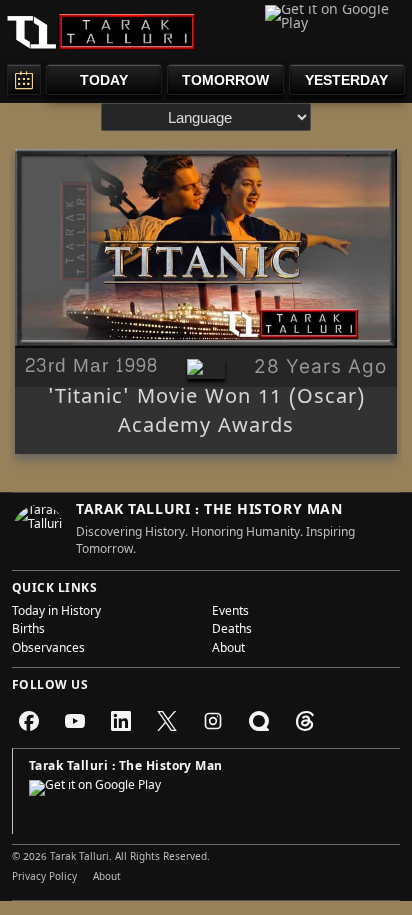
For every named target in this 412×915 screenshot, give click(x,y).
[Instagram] (213, 721)
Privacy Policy (44, 878)
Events (230, 613)
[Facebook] (29, 721)
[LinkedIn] (121, 721)
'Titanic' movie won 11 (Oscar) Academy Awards (206, 414)
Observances (48, 650)
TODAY (104, 80)
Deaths (232, 631)
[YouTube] (75, 721)
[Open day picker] (24, 79)
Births (28, 631)
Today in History (56, 613)
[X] (167, 721)
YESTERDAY (346, 80)
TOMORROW (225, 80)
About (228, 650)
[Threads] (305, 721)
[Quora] (259, 721)
